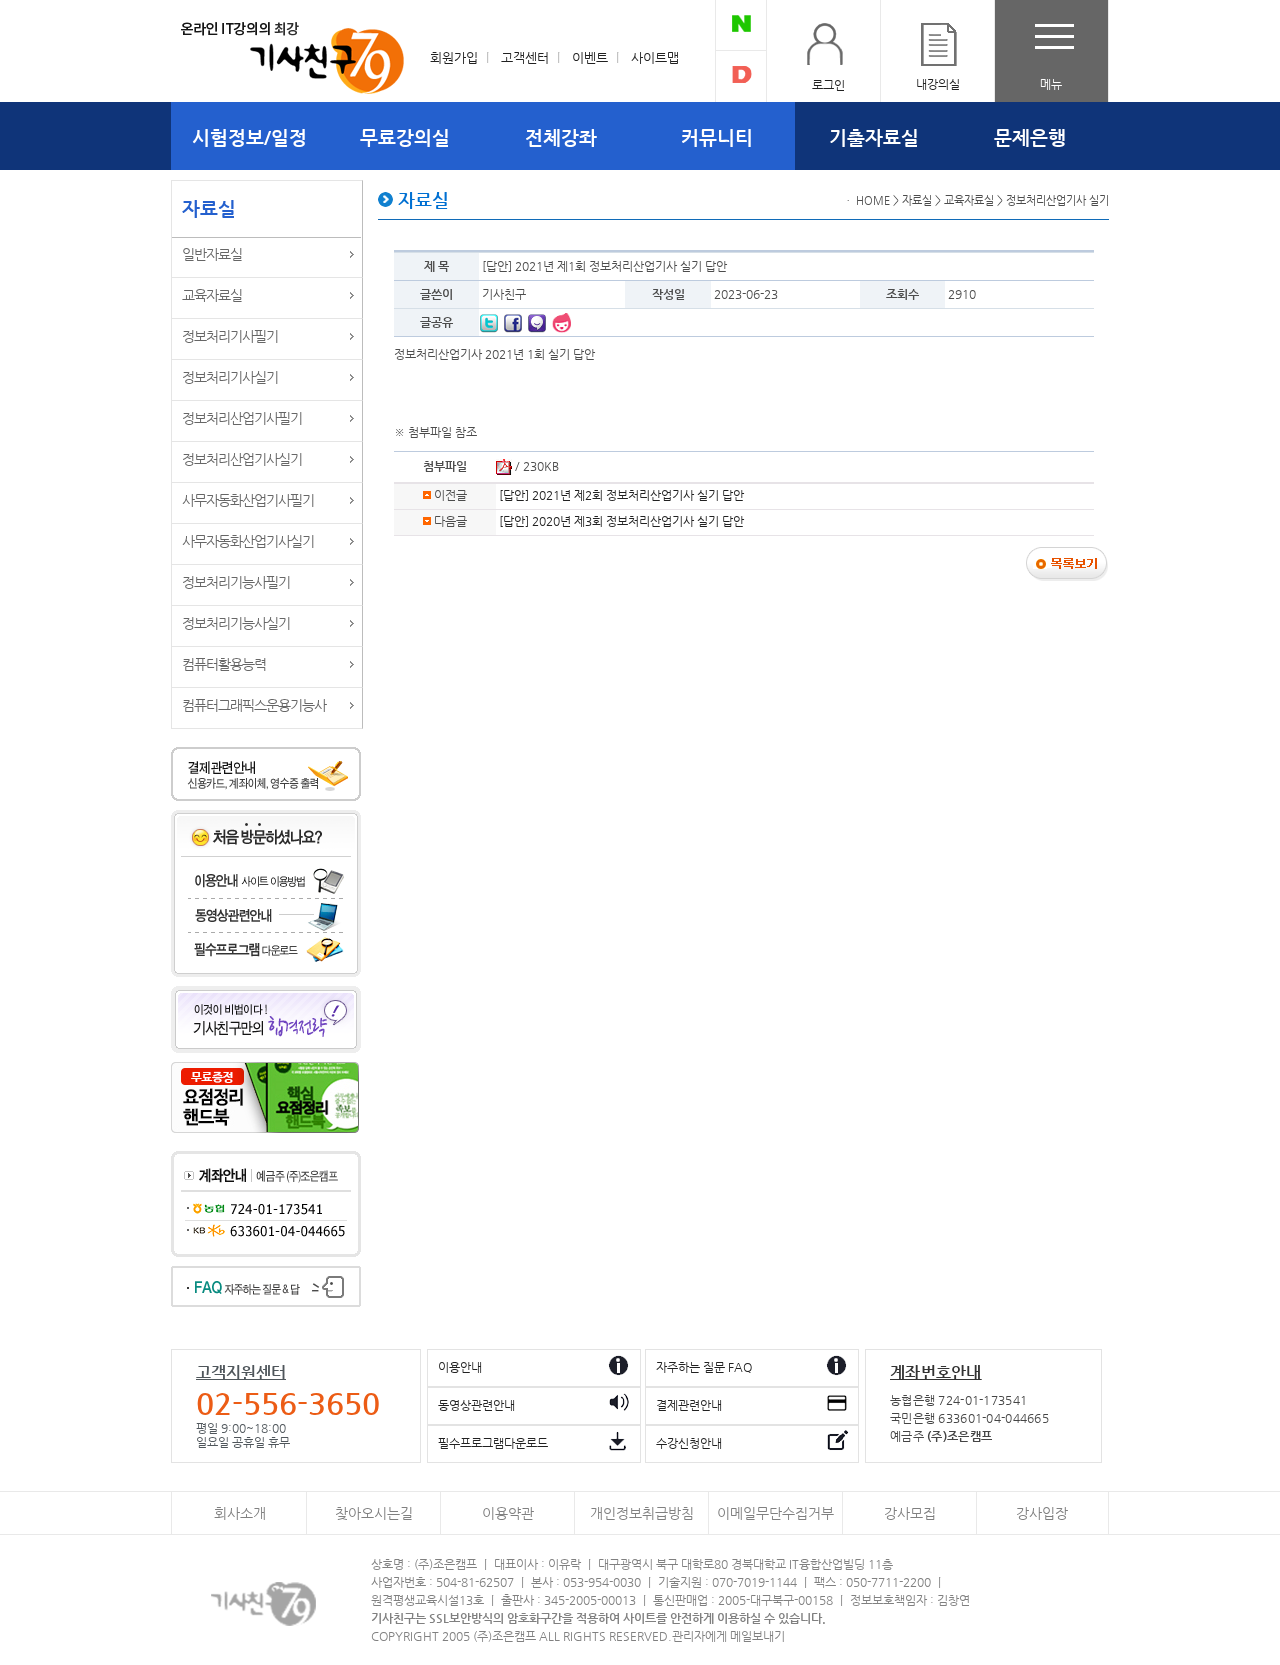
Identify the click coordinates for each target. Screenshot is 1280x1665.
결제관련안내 (689, 1405)
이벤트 (590, 57)
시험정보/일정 (249, 137)
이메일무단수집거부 (775, 1513)
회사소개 (240, 1513)
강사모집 (910, 1513)
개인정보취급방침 (642, 1513)
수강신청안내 (689, 1443)
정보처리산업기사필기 (242, 418)
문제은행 (1030, 137)
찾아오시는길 (374, 1513)
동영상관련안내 (476, 1405)
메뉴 (1051, 84)
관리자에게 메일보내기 (728, 1636)
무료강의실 (405, 137)
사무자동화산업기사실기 (248, 541)
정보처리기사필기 (230, 336)
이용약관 (508, 1513)
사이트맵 (655, 57)
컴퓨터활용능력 (224, 664)
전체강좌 (561, 137)
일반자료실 (212, 254)
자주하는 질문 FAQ (704, 1367)
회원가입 (454, 57)
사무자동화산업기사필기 (248, 500)
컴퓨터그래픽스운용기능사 (254, 705)
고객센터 (525, 57)
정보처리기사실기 (230, 377)
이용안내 (460, 1367)
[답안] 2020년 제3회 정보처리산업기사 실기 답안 (621, 521)
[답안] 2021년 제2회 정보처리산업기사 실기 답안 (621, 495)
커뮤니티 (717, 137)
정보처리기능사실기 (236, 623)
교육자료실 (212, 295)
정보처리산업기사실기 (242, 459)
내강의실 (938, 84)
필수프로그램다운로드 (493, 1443)
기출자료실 (874, 137)
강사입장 (1042, 1513)
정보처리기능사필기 (236, 582)
